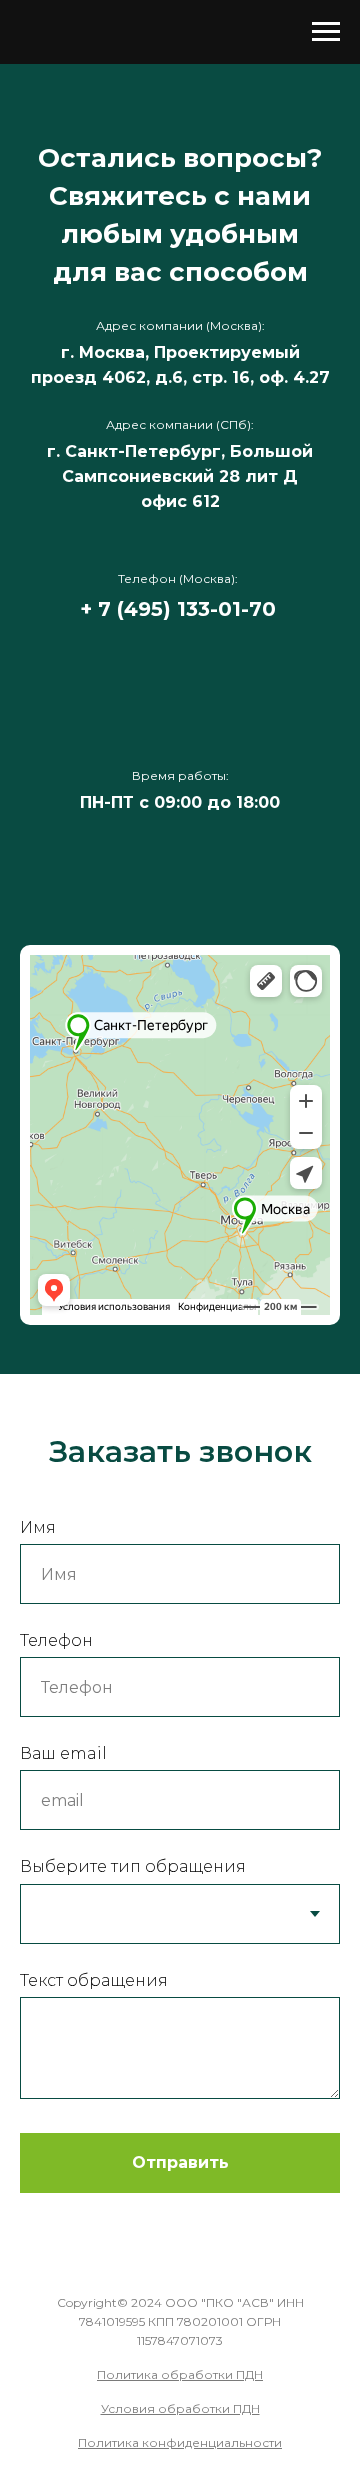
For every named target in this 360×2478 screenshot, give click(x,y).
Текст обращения (94, 1980)
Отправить (180, 2162)
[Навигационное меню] (326, 32)
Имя (38, 1527)
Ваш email (63, 1753)
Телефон (56, 1640)
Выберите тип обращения (133, 1866)
